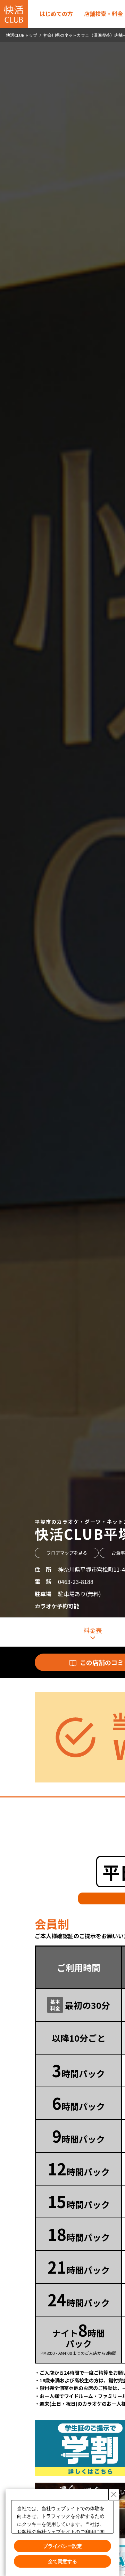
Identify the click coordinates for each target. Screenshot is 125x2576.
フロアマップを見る (67, 1553)
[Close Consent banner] (114, 2494)
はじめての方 (56, 14)
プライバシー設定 (62, 2546)
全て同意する (62, 2561)
